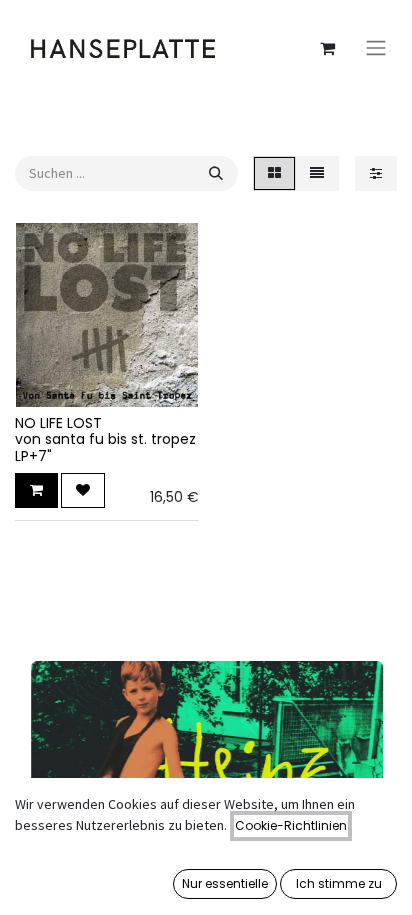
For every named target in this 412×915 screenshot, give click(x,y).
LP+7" (33, 456)
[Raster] (274, 173)
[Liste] (317, 173)
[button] (36, 490)
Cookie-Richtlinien (291, 825)
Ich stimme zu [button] (339, 883)
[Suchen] (216, 173)
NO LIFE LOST (58, 423)
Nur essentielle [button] (225, 883)
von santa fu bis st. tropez (105, 439)
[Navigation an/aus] (376, 48)
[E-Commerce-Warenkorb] (327, 48)
